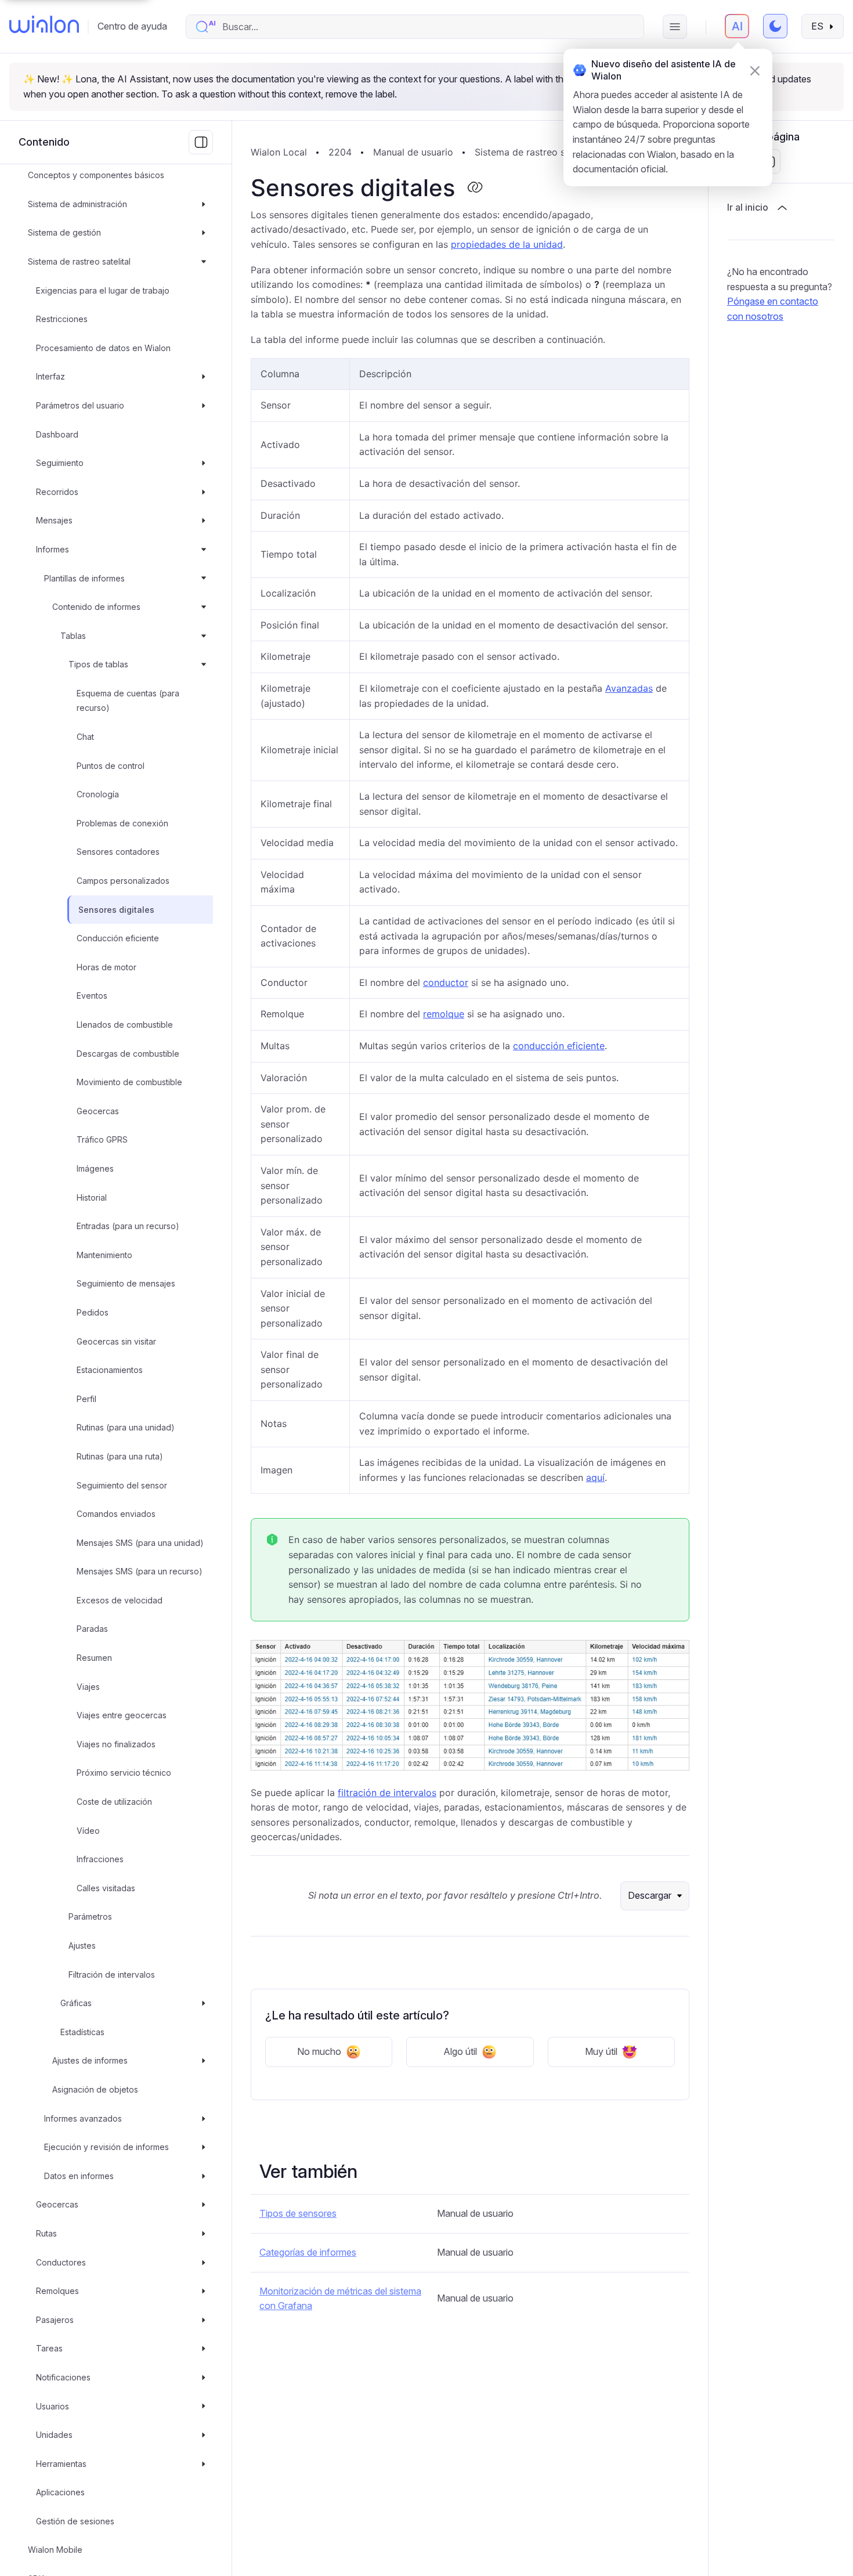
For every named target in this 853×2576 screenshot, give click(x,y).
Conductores (61, 2262)
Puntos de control (111, 766)
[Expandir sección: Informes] (204, 550)
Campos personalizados (123, 881)
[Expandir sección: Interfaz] (204, 377)
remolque (444, 1014)
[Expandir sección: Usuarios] (204, 2407)
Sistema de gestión (64, 233)
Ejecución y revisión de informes (106, 2147)
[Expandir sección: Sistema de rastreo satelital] (204, 262)
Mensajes (54, 521)
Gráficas (76, 2003)
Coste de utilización (114, 1802)
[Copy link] (475, 188)
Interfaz (50, 377)
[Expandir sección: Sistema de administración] (204, 204)
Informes (53, 549)
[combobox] (427, 27)
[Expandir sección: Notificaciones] (204, 2378)
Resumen (94, 1658)
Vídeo (88, 1831)
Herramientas (61, 2464)
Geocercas (98, 1111)
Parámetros (90, 1917)
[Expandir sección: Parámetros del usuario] (204, 406)
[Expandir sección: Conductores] (204, 2263)
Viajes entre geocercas (122, 1715)
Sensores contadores (118, 852)
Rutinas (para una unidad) (126, 1428)
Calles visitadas (106, 1888)
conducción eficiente (559, 1046)
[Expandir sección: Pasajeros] (204, 2320)
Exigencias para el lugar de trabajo (103, 290)
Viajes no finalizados (116, 1744)
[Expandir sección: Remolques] (204, 2291)
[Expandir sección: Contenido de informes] (204, 607)
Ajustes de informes (90, 2061)
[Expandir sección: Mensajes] (204, 521)
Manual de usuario (413, 152)
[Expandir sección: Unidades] (204, 2435)
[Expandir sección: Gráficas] (204, 2003)
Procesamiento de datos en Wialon (103, 348)
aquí (595, 1477)
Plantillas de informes (84, 578)
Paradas (92, 1629)
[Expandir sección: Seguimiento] (204, 463)
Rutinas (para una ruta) (120, 1456)
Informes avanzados (83, 2118)
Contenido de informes (96, 607)
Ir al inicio (748, 208)
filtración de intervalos (387, 1793)
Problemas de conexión (122, 823)
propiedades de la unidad (507, 244)
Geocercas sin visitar (116, 1341)
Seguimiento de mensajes (126, 1284)
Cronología (98, 794)
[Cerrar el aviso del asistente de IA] (755, 71)
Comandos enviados (116, 1514)
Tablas (73, 636)
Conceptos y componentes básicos (96, 175)
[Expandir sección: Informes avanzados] (204, 2119)
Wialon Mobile (55, 2550)
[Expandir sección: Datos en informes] (204, 2176)
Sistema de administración (77, 204)
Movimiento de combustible (129, 1082)
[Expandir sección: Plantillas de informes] (204, 579)
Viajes (88, 1687)
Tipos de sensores (298, 2213)
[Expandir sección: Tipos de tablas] (204, 664)
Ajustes (82, 1945)
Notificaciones (63, 2377)
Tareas (49, 2349)
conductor (446, 982)
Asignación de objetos (95, 2089)
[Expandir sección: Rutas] (204, 2234)
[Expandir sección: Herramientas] (204, 2464)
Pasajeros (55, 2320)
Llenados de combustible (125, 1025)
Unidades (54, 2435)
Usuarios (53, 2406)
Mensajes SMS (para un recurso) (140, 1571)
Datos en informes (79, 2176)
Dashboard (57, 434)
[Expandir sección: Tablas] (204, 636)
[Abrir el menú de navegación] (675, 27)
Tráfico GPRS (102, 1140)
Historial (92, 1197)
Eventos (92, 996)
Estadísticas (82, 2032)
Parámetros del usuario (80, 405)
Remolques (57, 2291)
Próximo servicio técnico (124, 1773)
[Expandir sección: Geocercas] (204, 2205)
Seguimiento (60, 463)
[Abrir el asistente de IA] (737, 26)
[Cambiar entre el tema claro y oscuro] (775, 26)
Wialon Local (279, 152)
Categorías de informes (308, 2252)
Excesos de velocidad (120, 1600)
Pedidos (93, 1312)
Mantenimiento (104, 1255)
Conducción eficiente (118, 938)
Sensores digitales (116, 910)
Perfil (86, 1399)
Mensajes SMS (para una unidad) (140, 1543)
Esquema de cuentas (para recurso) (128, 701)
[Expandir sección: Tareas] (204, 2349)
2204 (340, 152)
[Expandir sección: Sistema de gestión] (204, 233)
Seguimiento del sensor (122, 1485)
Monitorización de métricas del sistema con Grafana (340, 2299)
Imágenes (95, 1168)
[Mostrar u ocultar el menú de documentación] (201, 142)
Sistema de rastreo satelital (79, 261)
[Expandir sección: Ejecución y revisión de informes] (204, 2147)
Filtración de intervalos (112, 1975)
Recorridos (57, 492)
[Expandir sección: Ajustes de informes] (204, 2061)
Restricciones (62, 319)
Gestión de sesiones (75, 2521)
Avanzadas (629, 688)
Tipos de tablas (98, 664)
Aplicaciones (60, 2492)
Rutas (46, 2233)
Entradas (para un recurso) (128, 1226)
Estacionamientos (110, 1370)
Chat (85, 737)
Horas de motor (106, 967)
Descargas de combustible (128, 1054)
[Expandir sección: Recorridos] (204, 492)
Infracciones (100, 1859)
